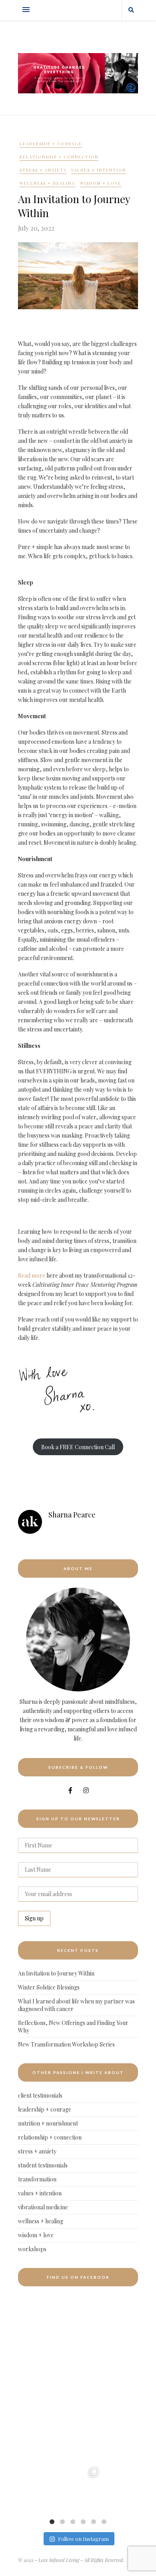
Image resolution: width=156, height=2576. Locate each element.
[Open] (27, 2488)
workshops (32, 2249)
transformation (37, 2179)
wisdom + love (101, 183)
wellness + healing (48, 183)
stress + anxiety (43, 170)
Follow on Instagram (83, 2539)
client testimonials (40, 2095)
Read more (32, 1275)
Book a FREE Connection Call (78, 1447)
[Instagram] (43, 2504)
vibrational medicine (43, 2207)
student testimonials (43, 2165)
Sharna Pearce (72, 1515)
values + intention (99, 170)
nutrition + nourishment (48, 2123)
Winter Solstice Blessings (49, 1987)
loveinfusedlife (27, 2471)
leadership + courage (51, 144)
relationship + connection (59, 157)
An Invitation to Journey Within (56, 1973)
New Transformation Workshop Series (66, 2044)
